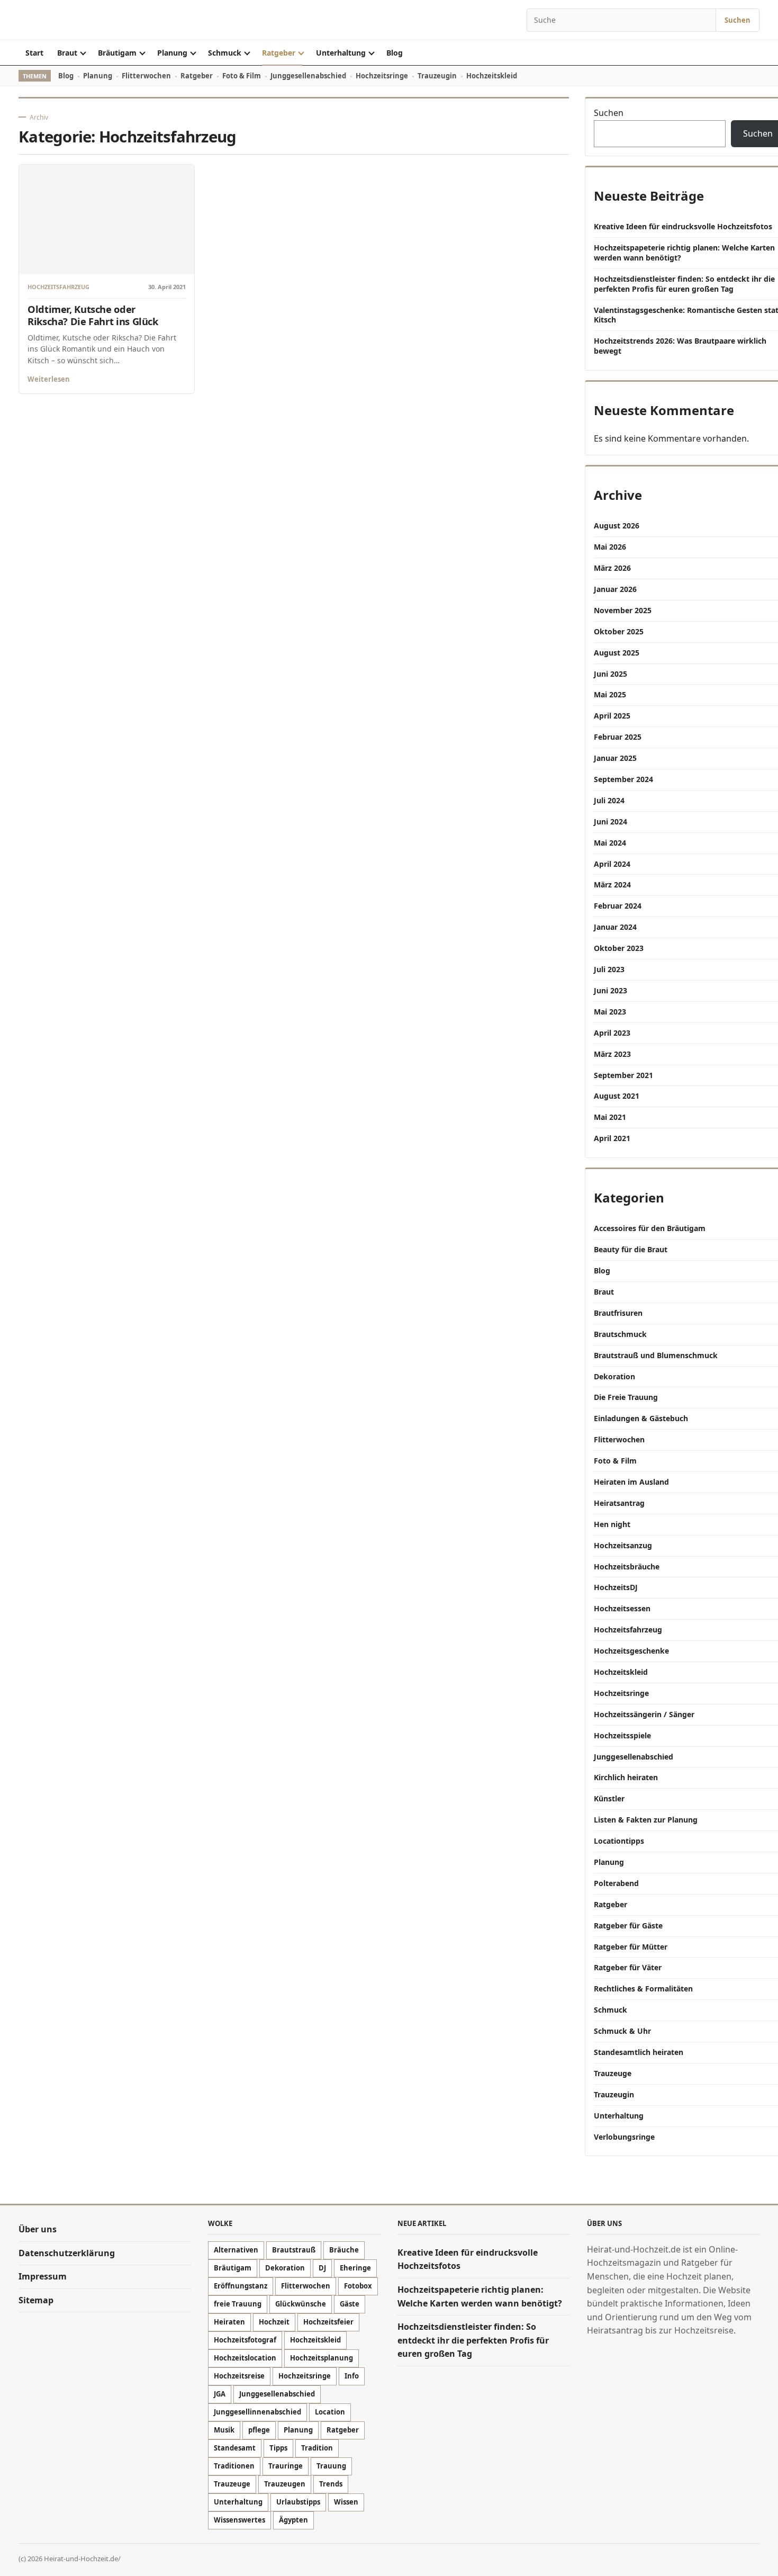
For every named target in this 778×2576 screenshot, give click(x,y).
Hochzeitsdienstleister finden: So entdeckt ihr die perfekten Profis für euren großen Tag (684, 284)
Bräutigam (117, 53)
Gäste (350, 2304)
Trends (331, 2484)
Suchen (738, 20)
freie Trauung (238, 2304)
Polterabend (616, 1883)
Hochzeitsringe (382, 76)
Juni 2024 (610, 822)
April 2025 (612, 716)
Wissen (346, 2502)
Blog (395, 53)
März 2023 (612, 1054)
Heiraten (229, 2322)
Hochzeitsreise (239, 2376)
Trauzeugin (437, 76)
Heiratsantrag (619, 1503)
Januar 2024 (615, 927)
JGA (220, 2394)
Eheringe (355, 2268)
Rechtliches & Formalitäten (643, 1989)
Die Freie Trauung (626, 1397)
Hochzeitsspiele (622, 1735)
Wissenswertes (239, 2520)
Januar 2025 (615, 758)
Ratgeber (279, 53)
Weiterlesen (49, 379)
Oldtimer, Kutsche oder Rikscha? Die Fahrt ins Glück (93, 315)
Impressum (43, 2277)
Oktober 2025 (619, 631)
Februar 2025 (618, 737)
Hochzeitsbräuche (627, 1567)
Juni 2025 (610, 674)
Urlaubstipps (298, 2502)
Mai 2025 (610, 694)
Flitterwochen (146, 76)
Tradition (317, 2448)
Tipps (278, 2448)
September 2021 (623, 1075)
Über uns (38, 2229)
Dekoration (614, 1376)
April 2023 (612, 1033)
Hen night (612, 1524)
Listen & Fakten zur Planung (646, 1820)
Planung (172, 53)
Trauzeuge (613, 2073)
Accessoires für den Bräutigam (650, 1228)
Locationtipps (619, 1841)
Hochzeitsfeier (328, 2322)
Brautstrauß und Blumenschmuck (656, 1355)
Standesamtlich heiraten (639, 2052)
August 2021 (617, 1096)
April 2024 (612, 864)
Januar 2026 (615, 589)
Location (330, 2412)
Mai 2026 (610, 547)
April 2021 (612, 1138)
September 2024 (623, 779)
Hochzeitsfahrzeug (58, 287)
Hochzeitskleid (492, 76)
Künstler (609, 1798)
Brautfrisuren (618, 1313)
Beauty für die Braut (631, 1249)
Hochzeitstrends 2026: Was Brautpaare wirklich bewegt (680, 346)
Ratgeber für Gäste (628, 1926)
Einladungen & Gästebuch (641, 1418)
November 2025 (623, 610)
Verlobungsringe (624, 2137)
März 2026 (612, 568)
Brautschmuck (620, 1334)
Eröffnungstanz (241, 2286)
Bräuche (344, 2250)
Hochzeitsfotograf (245, 2340)
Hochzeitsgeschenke (631, 1651)
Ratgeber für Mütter (631, 1947)
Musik (224, 2430)
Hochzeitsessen (622, 1608)
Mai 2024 (610, 843)
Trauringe (286, 2466)
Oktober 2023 (619, 948)
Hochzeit (274, 2322)
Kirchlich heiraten (626, 1777)
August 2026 (617, 526)
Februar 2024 (618, 906)
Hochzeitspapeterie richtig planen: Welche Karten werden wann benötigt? (684, 253)
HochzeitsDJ (616, 1587)
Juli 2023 (609, 969)
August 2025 (617, 653)
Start (34, 53)
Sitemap (36, 2300)
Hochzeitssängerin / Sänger (644, 1714)
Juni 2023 (610, 990)
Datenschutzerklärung (67, 2253)
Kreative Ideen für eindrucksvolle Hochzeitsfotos (684, 226)
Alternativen (236, 2250)
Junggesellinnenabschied (257, 2412)
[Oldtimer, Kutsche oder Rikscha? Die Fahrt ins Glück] (107, 219)
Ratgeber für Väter (628, 1967)
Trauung (331, 2466)
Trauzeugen (285, 2484)
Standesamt (235, 2448)
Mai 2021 (610, 1117)
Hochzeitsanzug (623, 1545)
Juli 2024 (609, 800)
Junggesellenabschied (308, 76)
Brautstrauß (294, 2250)
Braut (67, 53)
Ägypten (293, 2520)
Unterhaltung (341, 53)
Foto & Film (242, 76)
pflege (259, 2430)
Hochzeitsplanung (322, 2358)
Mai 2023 (610, 1012)
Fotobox (358, 2286)
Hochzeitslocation (245, 2358)
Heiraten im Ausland (631, 1482)
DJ (322, 2268)
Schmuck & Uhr (622, 2031)
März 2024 (612, 885)
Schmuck (225, 53)
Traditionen (234, 2466)
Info (352, 2376)
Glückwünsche (301, 2304)
